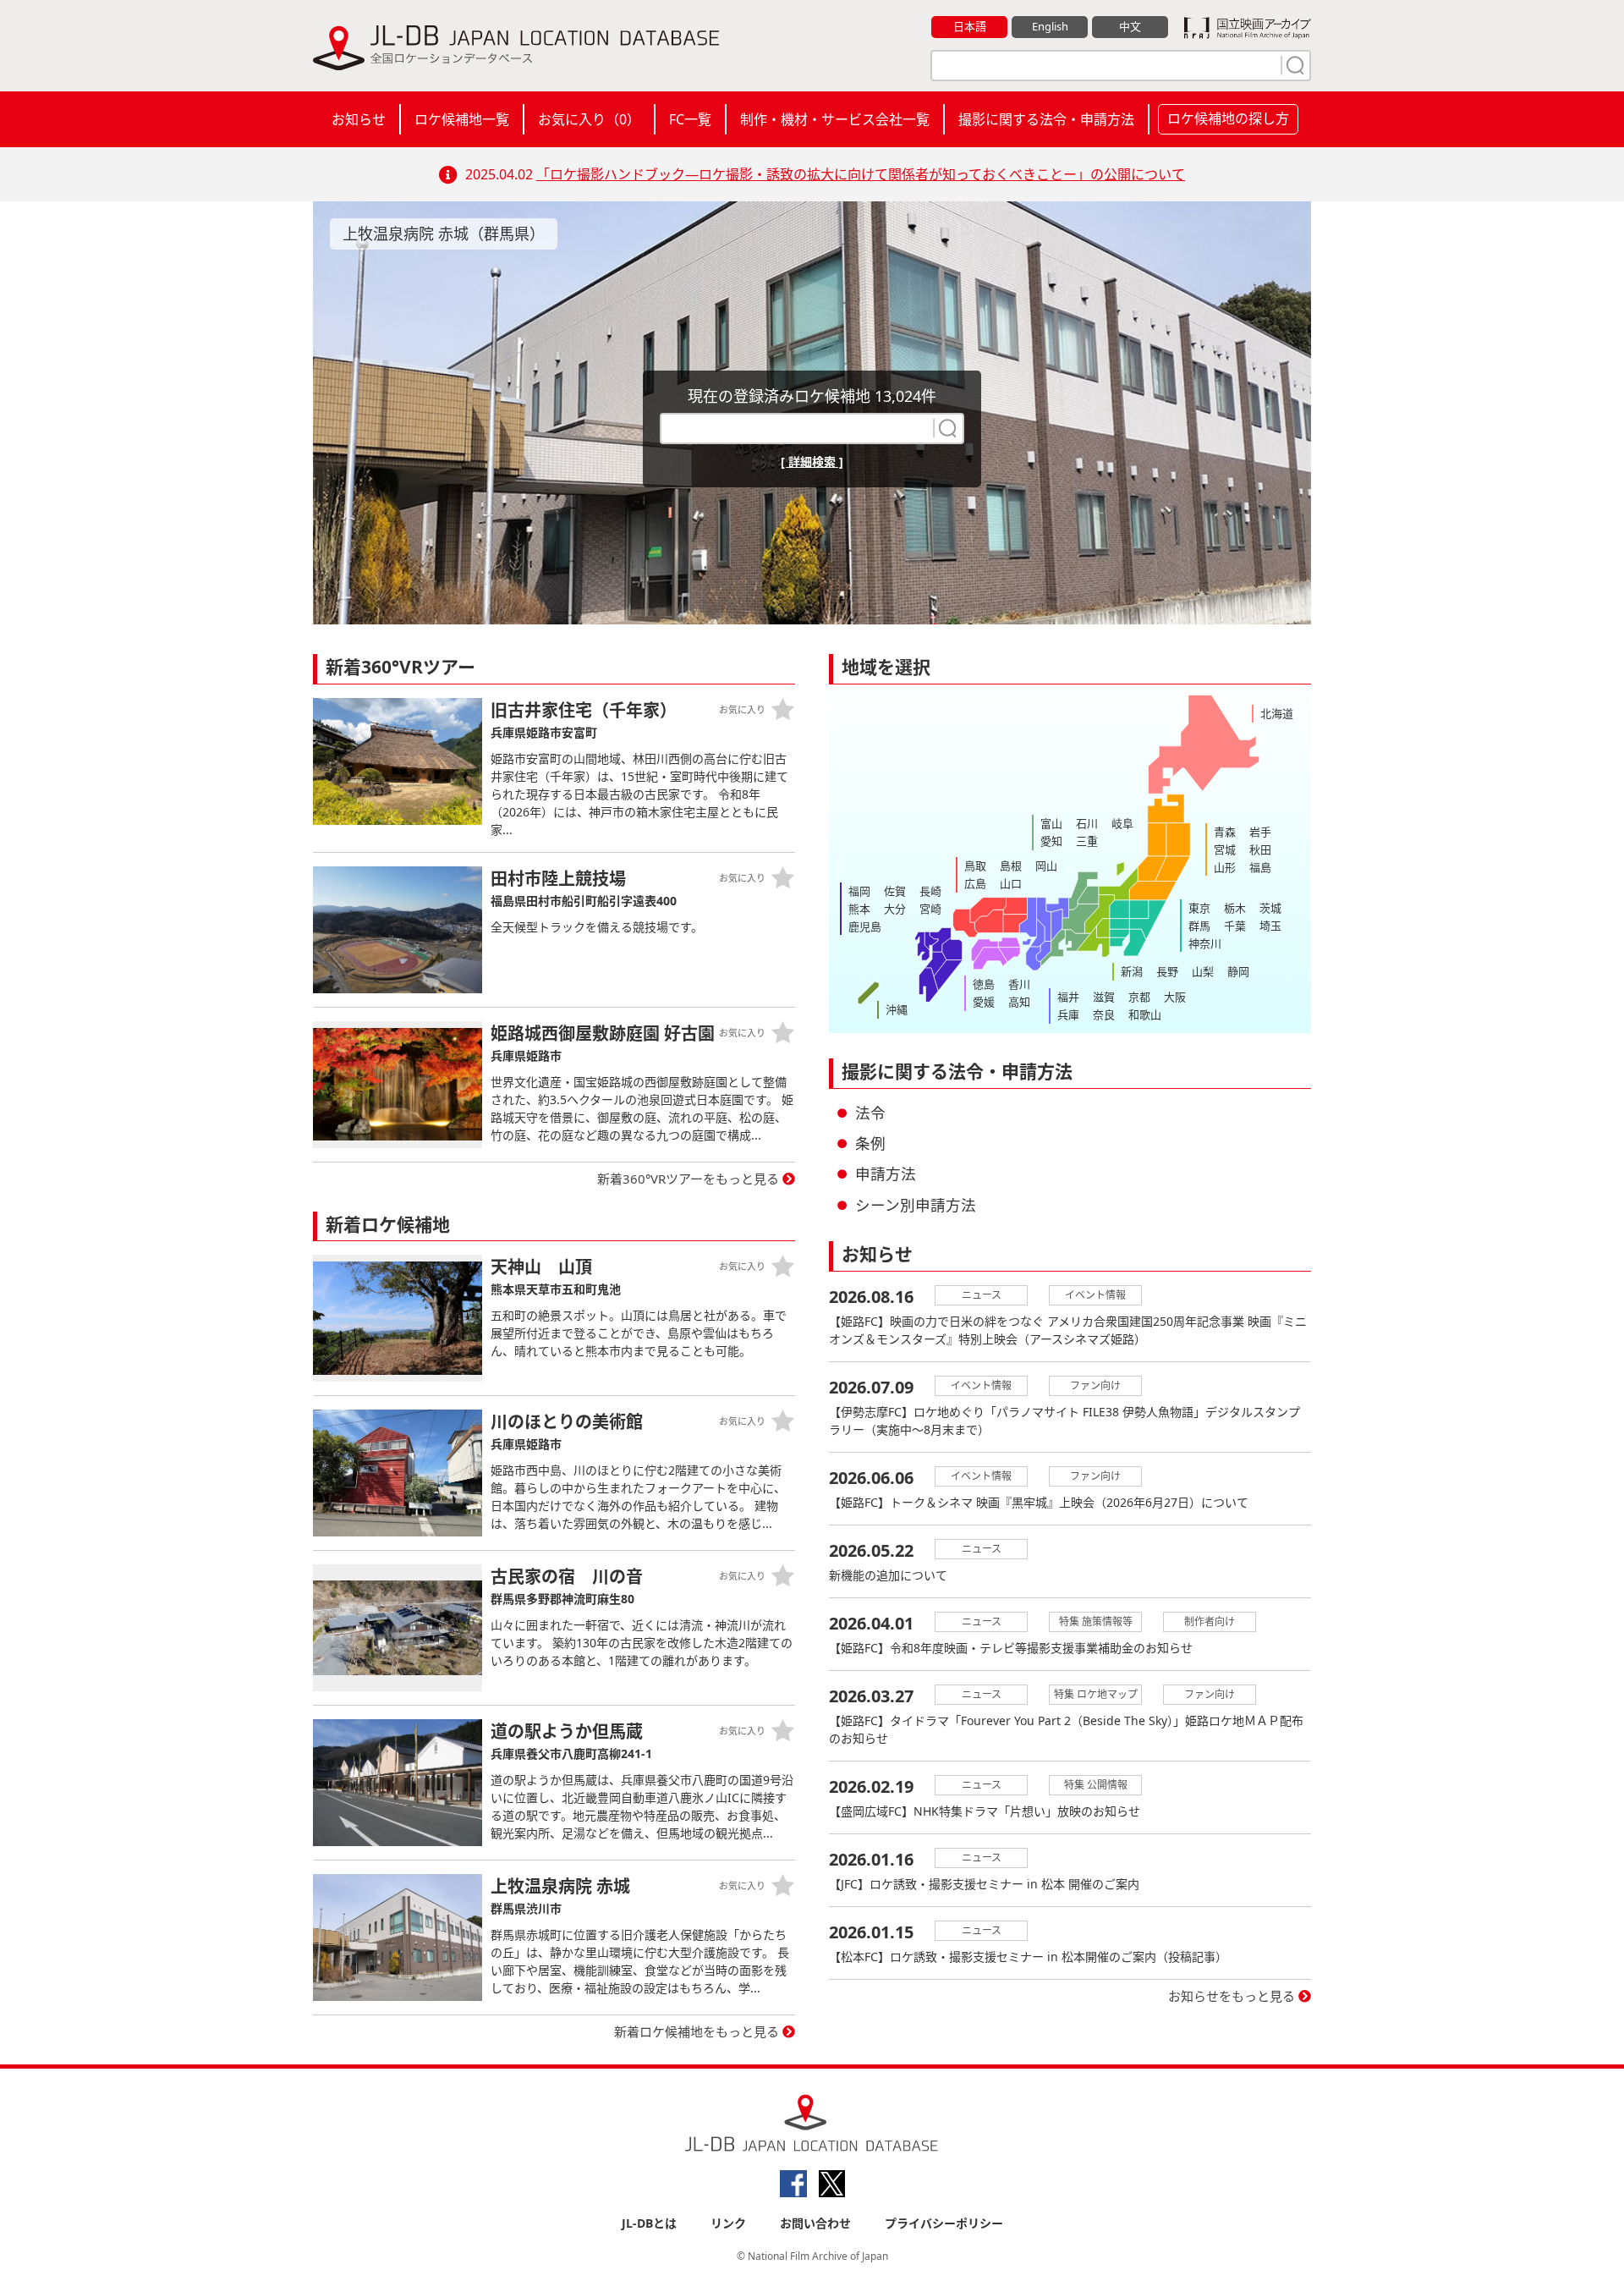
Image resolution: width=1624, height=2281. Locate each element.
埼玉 (1270, 926)
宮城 (1225, 849)
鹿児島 (865, 926)
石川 (1087, 823)
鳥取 (975, 866)
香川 (1019, 984)
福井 (1068, 997)
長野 (1167, 971)
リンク (728, 2223)
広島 (975, 883)
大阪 (1175, 997)
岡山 (1046, 866)
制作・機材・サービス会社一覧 (835, 119)
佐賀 (895, 891)
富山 (1051, 823)
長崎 (930, 891)
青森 (1225, 832)
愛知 (1051, 841)
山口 (1011, 883)
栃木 (1235, 908)
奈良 (1104, 1014)
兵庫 (1068, 1014)
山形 (1225, 867)
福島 (1260, 867)
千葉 (1235, 926)
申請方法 (886, 1173)
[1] (1293, 65)
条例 (870, 1143)
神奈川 (1205, 943)
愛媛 (984, 1002)
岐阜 (1122, 823)
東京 (1199, 908)
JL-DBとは (649, 2223)
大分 (895, 909)
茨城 (1270, 908)
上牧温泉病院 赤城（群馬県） (444, 234)
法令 (870, 1113)
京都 (1139, 997)
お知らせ (359, 119)
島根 (1011, 866)
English (1050, 26)
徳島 (984, 984)
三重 (1087, 841)
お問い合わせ (815, 2223)
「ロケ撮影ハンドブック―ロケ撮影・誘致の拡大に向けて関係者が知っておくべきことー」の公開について (861, 174)
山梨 (1203, 971)
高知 (1019, 1002)
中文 (1130, 26)
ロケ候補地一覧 (462, 119)
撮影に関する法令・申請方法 (1046, 119)
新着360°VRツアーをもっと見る (688, 1179)
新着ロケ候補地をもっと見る (697, 2031)
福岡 (859, 891)
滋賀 (1104, 997)
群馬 (1199, 926)
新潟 (1132, 971)
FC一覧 (690, 119)
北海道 (1277, 713)
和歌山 (1145, 1014)
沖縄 (897, 1009)
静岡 (1238, 971)
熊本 (859, 909)
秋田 (1260, 849)
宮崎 (930, 909)
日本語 (970, 26)
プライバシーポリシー (944, 2223)
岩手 (1260, 832)
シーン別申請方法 (916, 1205)
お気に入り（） (589, 119)
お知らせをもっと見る (1232, 1996)
